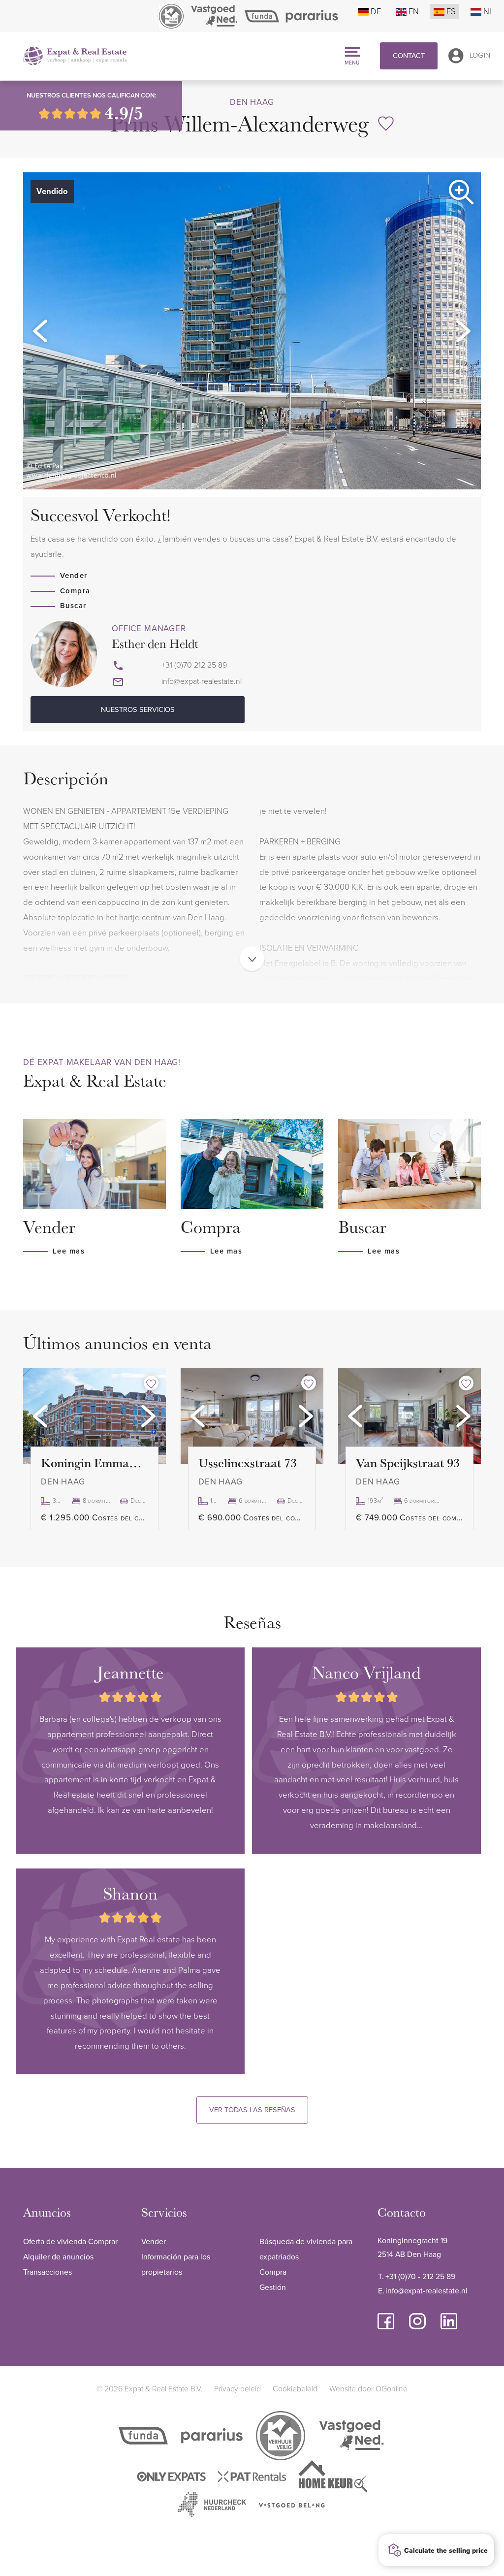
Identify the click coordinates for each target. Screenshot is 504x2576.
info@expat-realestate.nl (202, 681)
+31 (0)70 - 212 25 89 (420, 2276)
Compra (75, 591)
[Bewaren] (386, 124)
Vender (74, 575)
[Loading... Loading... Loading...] (94, 1416)
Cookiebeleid (295, 2388)
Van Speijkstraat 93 (408, 1463)
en (414, 11)
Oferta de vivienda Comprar (70, 2241)
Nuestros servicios (138, 709)
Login (480, 55)
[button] (40, 331)
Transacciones (47, 2272)
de (376, 11)
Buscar (73, 605)
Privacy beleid (237, 2388)
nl (488, 11)
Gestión (273, 2287)
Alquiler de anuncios (58, 2256)
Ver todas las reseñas (252, 2109)
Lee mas (69, 1251)
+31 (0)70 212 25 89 (194, 665)
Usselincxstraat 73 (248, 1463)
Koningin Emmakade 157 (94, 1463)
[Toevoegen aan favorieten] (151, 1383)
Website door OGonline (368, 2388)
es (451, 11)
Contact (409, 55)
